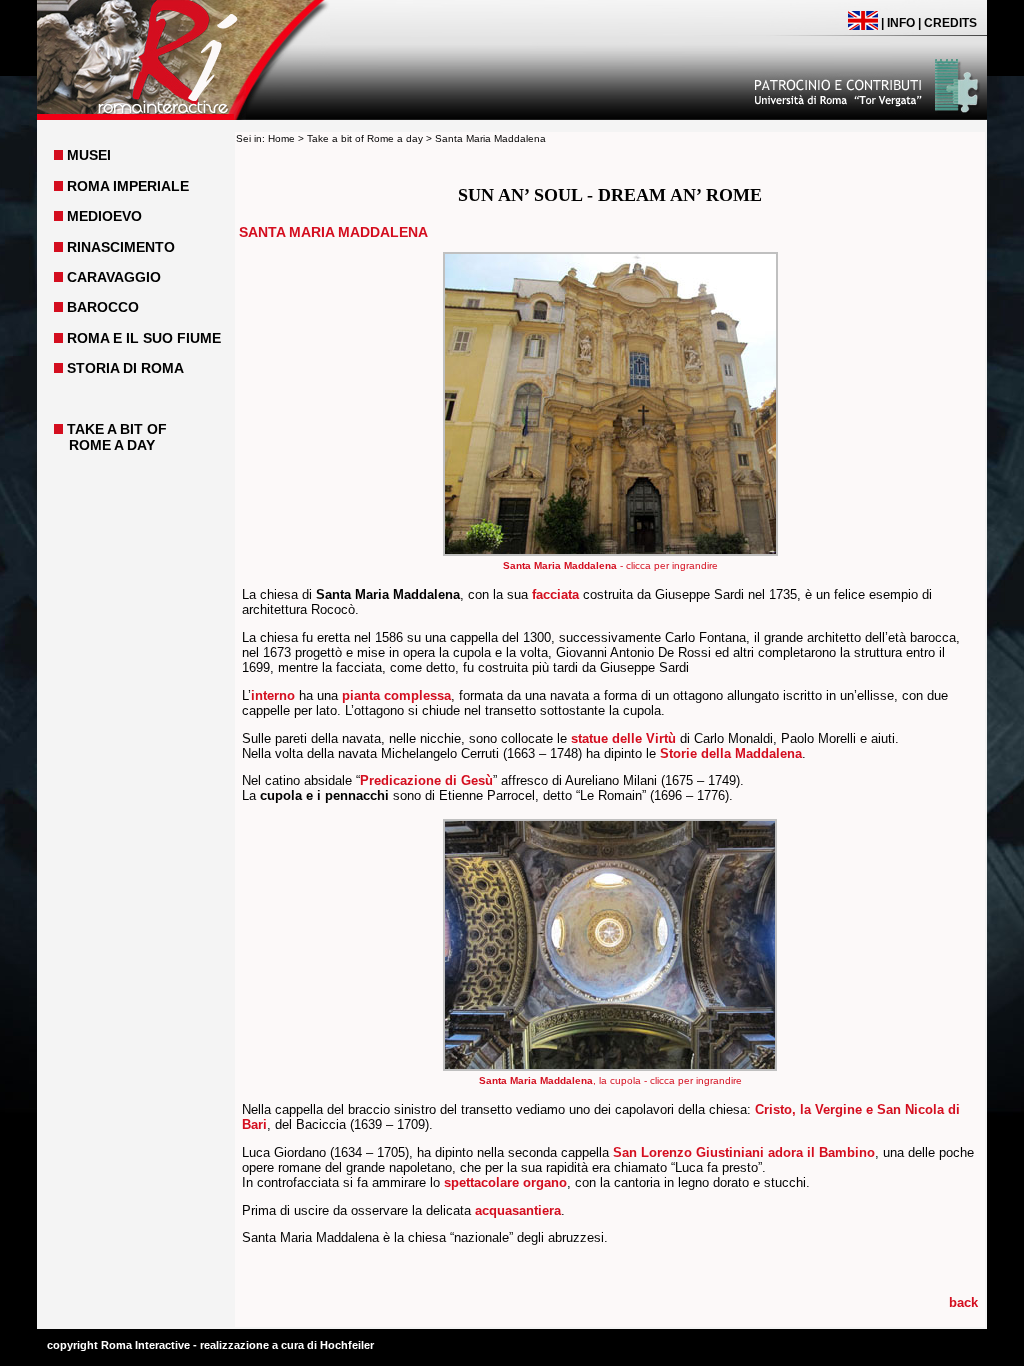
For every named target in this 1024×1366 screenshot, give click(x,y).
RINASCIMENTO (121, 247)
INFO (901, 23)
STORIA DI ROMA (125, 368)
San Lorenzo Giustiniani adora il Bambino (744, 1152)
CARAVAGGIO (114, 277)
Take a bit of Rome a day (365, 138)
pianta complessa (396, 695)
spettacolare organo (505, 1182)
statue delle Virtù (623, 738)
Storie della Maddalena (731, 753)
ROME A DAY (112, 445)
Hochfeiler (347, 1345)
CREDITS (950, 23)
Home (281, 138)
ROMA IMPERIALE (128, 186)
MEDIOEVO (104, 216)
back (963, 1302)
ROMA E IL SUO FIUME (144, 338)
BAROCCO (103, 307)
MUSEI (89, 155)
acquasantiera (518, 1210)
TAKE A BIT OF (117, 429)
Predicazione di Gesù (426, 780)
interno (273, 695)
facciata (555, 594)
